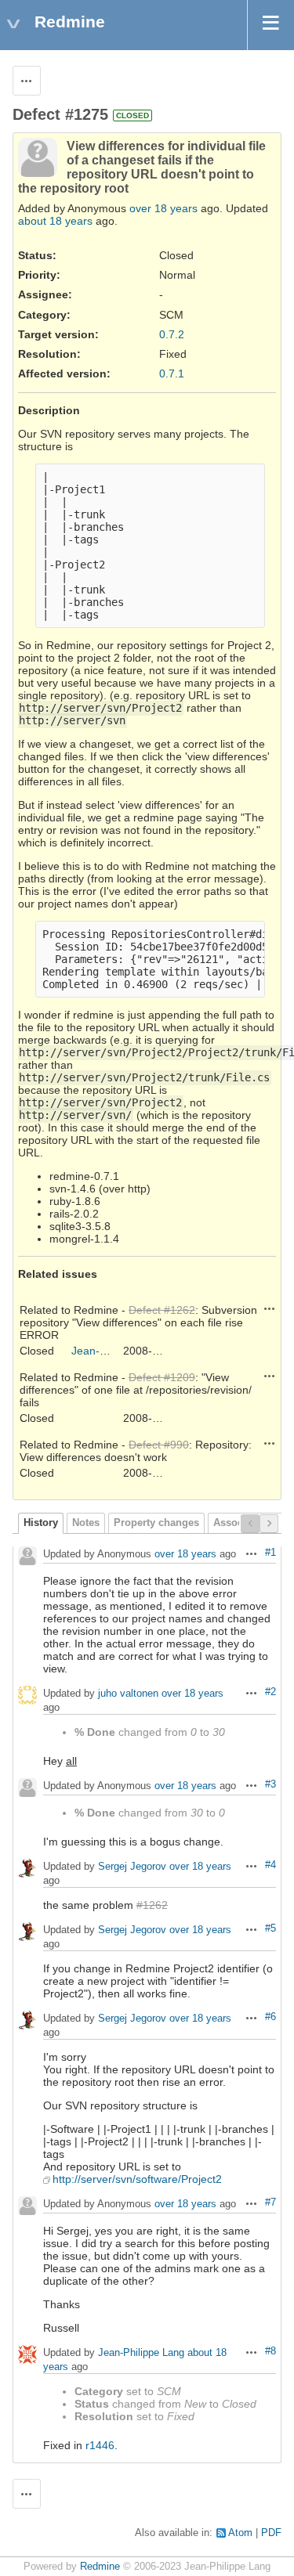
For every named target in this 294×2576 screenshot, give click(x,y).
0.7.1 (172, 373)
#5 (270, 1928)
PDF (271, 2533)
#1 (270, 1553)
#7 (270, 2203)
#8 (270, 2351)
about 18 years (55, 221)
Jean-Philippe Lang (119, 1351)
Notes (86, 1523)
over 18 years (163, 208)
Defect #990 (159, 1445)
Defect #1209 (162, 1377)
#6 (270, 2017)
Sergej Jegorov (132, 1867)
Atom (240, 2533)
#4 (270, 1865)
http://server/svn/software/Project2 (137, 2179)
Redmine (100, 2567)
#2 (270, 1692)
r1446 (100, 2445)
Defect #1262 (162, 1310)
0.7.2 (172, 334)
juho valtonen (128, 1694)
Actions (270, 1308)
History (41, 1523)
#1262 (152, 1905)
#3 (270, 1784)
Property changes (156, 1523)
